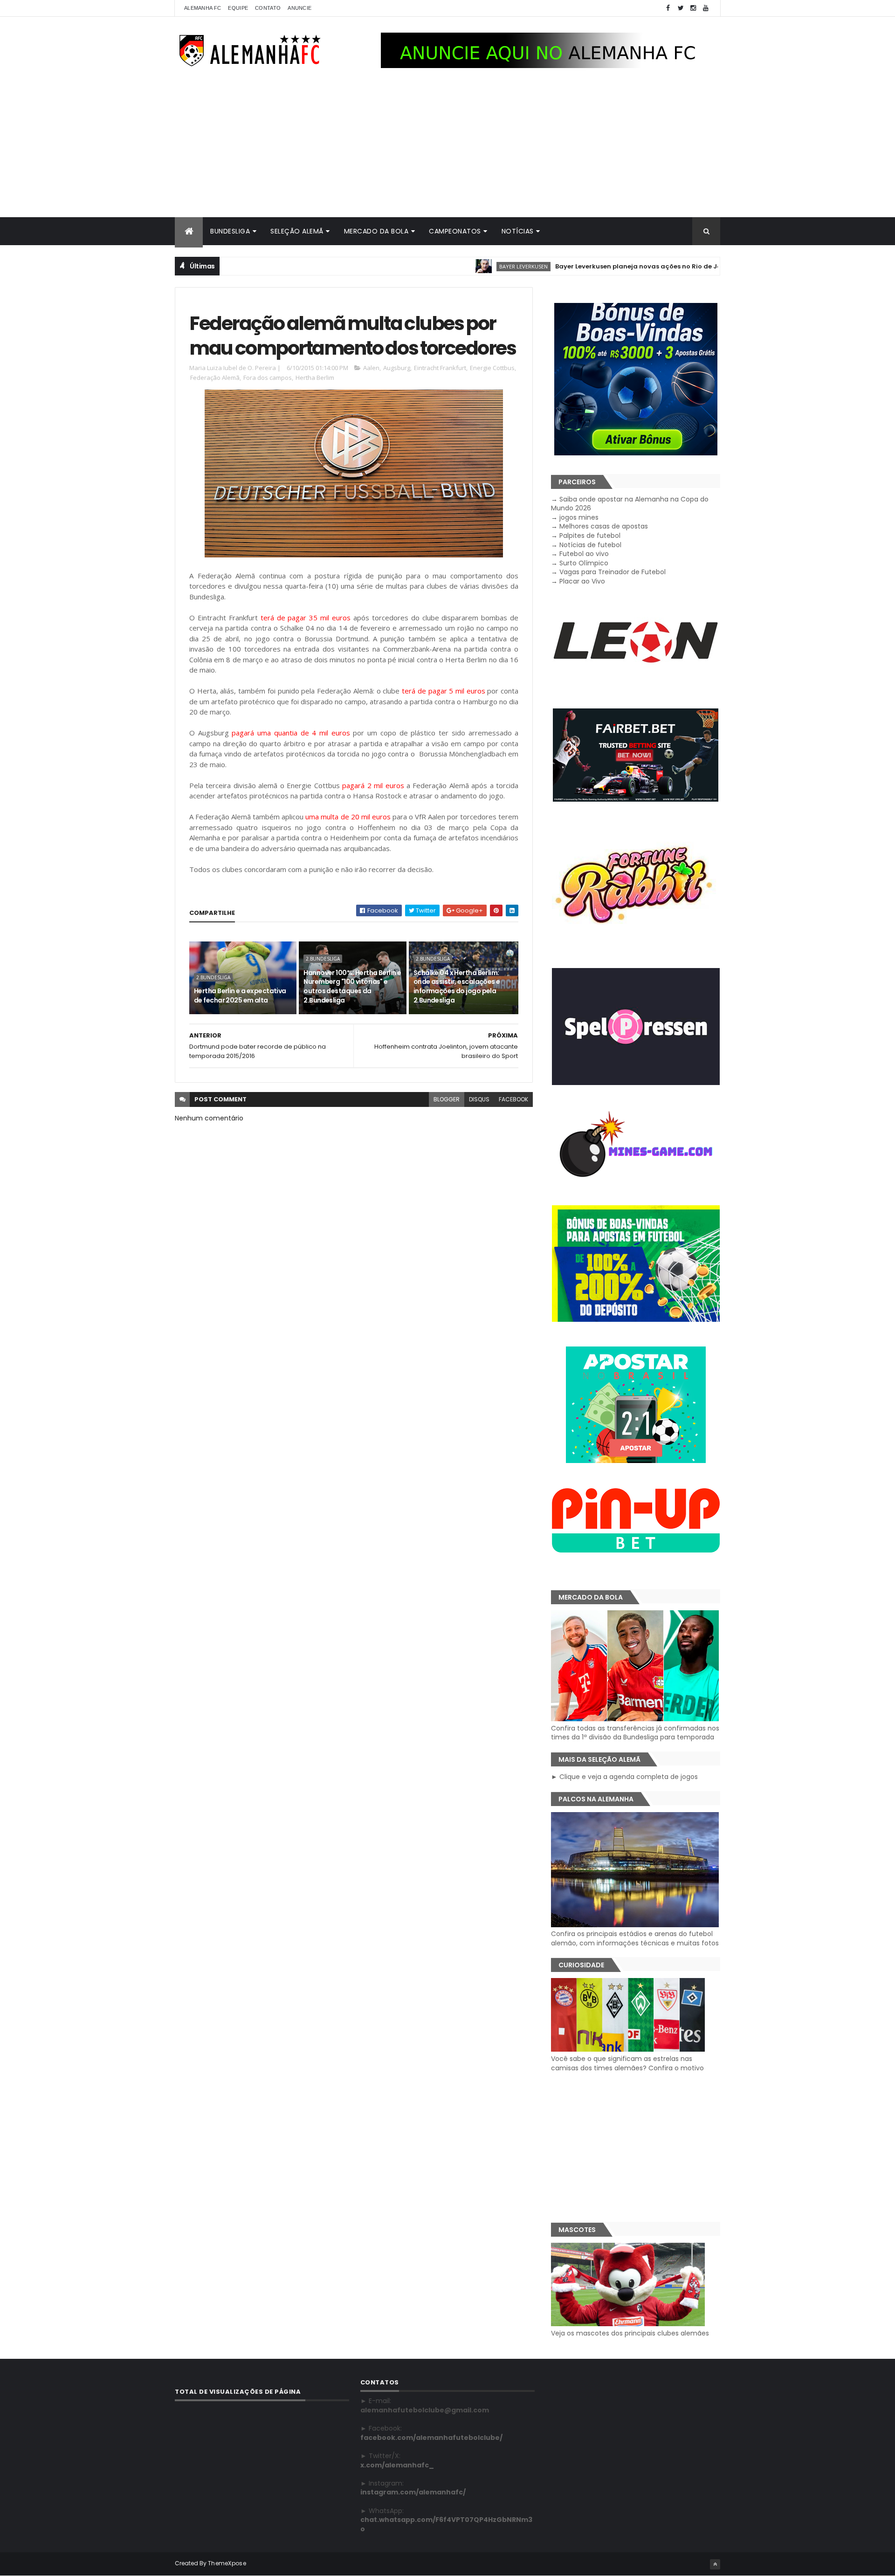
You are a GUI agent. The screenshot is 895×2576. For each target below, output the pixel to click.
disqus (479, 1099)
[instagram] (693, 8)
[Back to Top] (715, 2564)
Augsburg (397, 368)
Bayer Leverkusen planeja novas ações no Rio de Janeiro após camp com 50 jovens (623, 266)
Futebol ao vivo (584, 554)
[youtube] (706, 8)
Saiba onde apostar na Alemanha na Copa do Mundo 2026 (630, 504)
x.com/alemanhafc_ (397, 2465)
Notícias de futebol (590, 545)
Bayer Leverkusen (456, 266)
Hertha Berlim (315, 378)
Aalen (371, 368)
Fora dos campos (268, 378)
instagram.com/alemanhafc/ (413, 2492)
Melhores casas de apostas (604, 526)
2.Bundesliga (213, 977)
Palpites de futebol (590, 536)
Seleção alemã (297, 231)
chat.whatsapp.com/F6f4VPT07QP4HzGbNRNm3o (446, 2524)
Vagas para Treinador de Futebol (613, 572)
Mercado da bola (376, 231)
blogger (447, 1099)
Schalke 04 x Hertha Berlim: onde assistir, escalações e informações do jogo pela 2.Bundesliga (457, 986)
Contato (268, 8)
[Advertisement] (447, 147)
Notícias (518, 231)
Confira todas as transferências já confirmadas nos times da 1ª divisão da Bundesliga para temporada (635, 1733)
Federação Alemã (215, 378)
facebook (513, 1099)
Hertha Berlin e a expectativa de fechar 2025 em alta (240, 996)
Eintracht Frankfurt (440, 368)
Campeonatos (455, 231)
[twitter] (681, 8)
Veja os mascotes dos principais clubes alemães (630, 2333)
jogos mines (579, 517)
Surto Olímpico (584, 563)
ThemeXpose (227, 2563)
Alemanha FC (203, 8)
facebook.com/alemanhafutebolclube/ (431, 2438)
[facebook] (668, 8)
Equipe (238, 8)
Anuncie (299, 8)
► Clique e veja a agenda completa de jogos (624, 1777)
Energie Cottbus (492, 368)
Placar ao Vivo (582, 581)
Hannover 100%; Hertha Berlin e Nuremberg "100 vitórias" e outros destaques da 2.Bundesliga (352, 986)
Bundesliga (230, 231)
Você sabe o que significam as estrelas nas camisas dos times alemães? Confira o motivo (627, 2063)
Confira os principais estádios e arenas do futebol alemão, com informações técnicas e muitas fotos (635, 1938)
